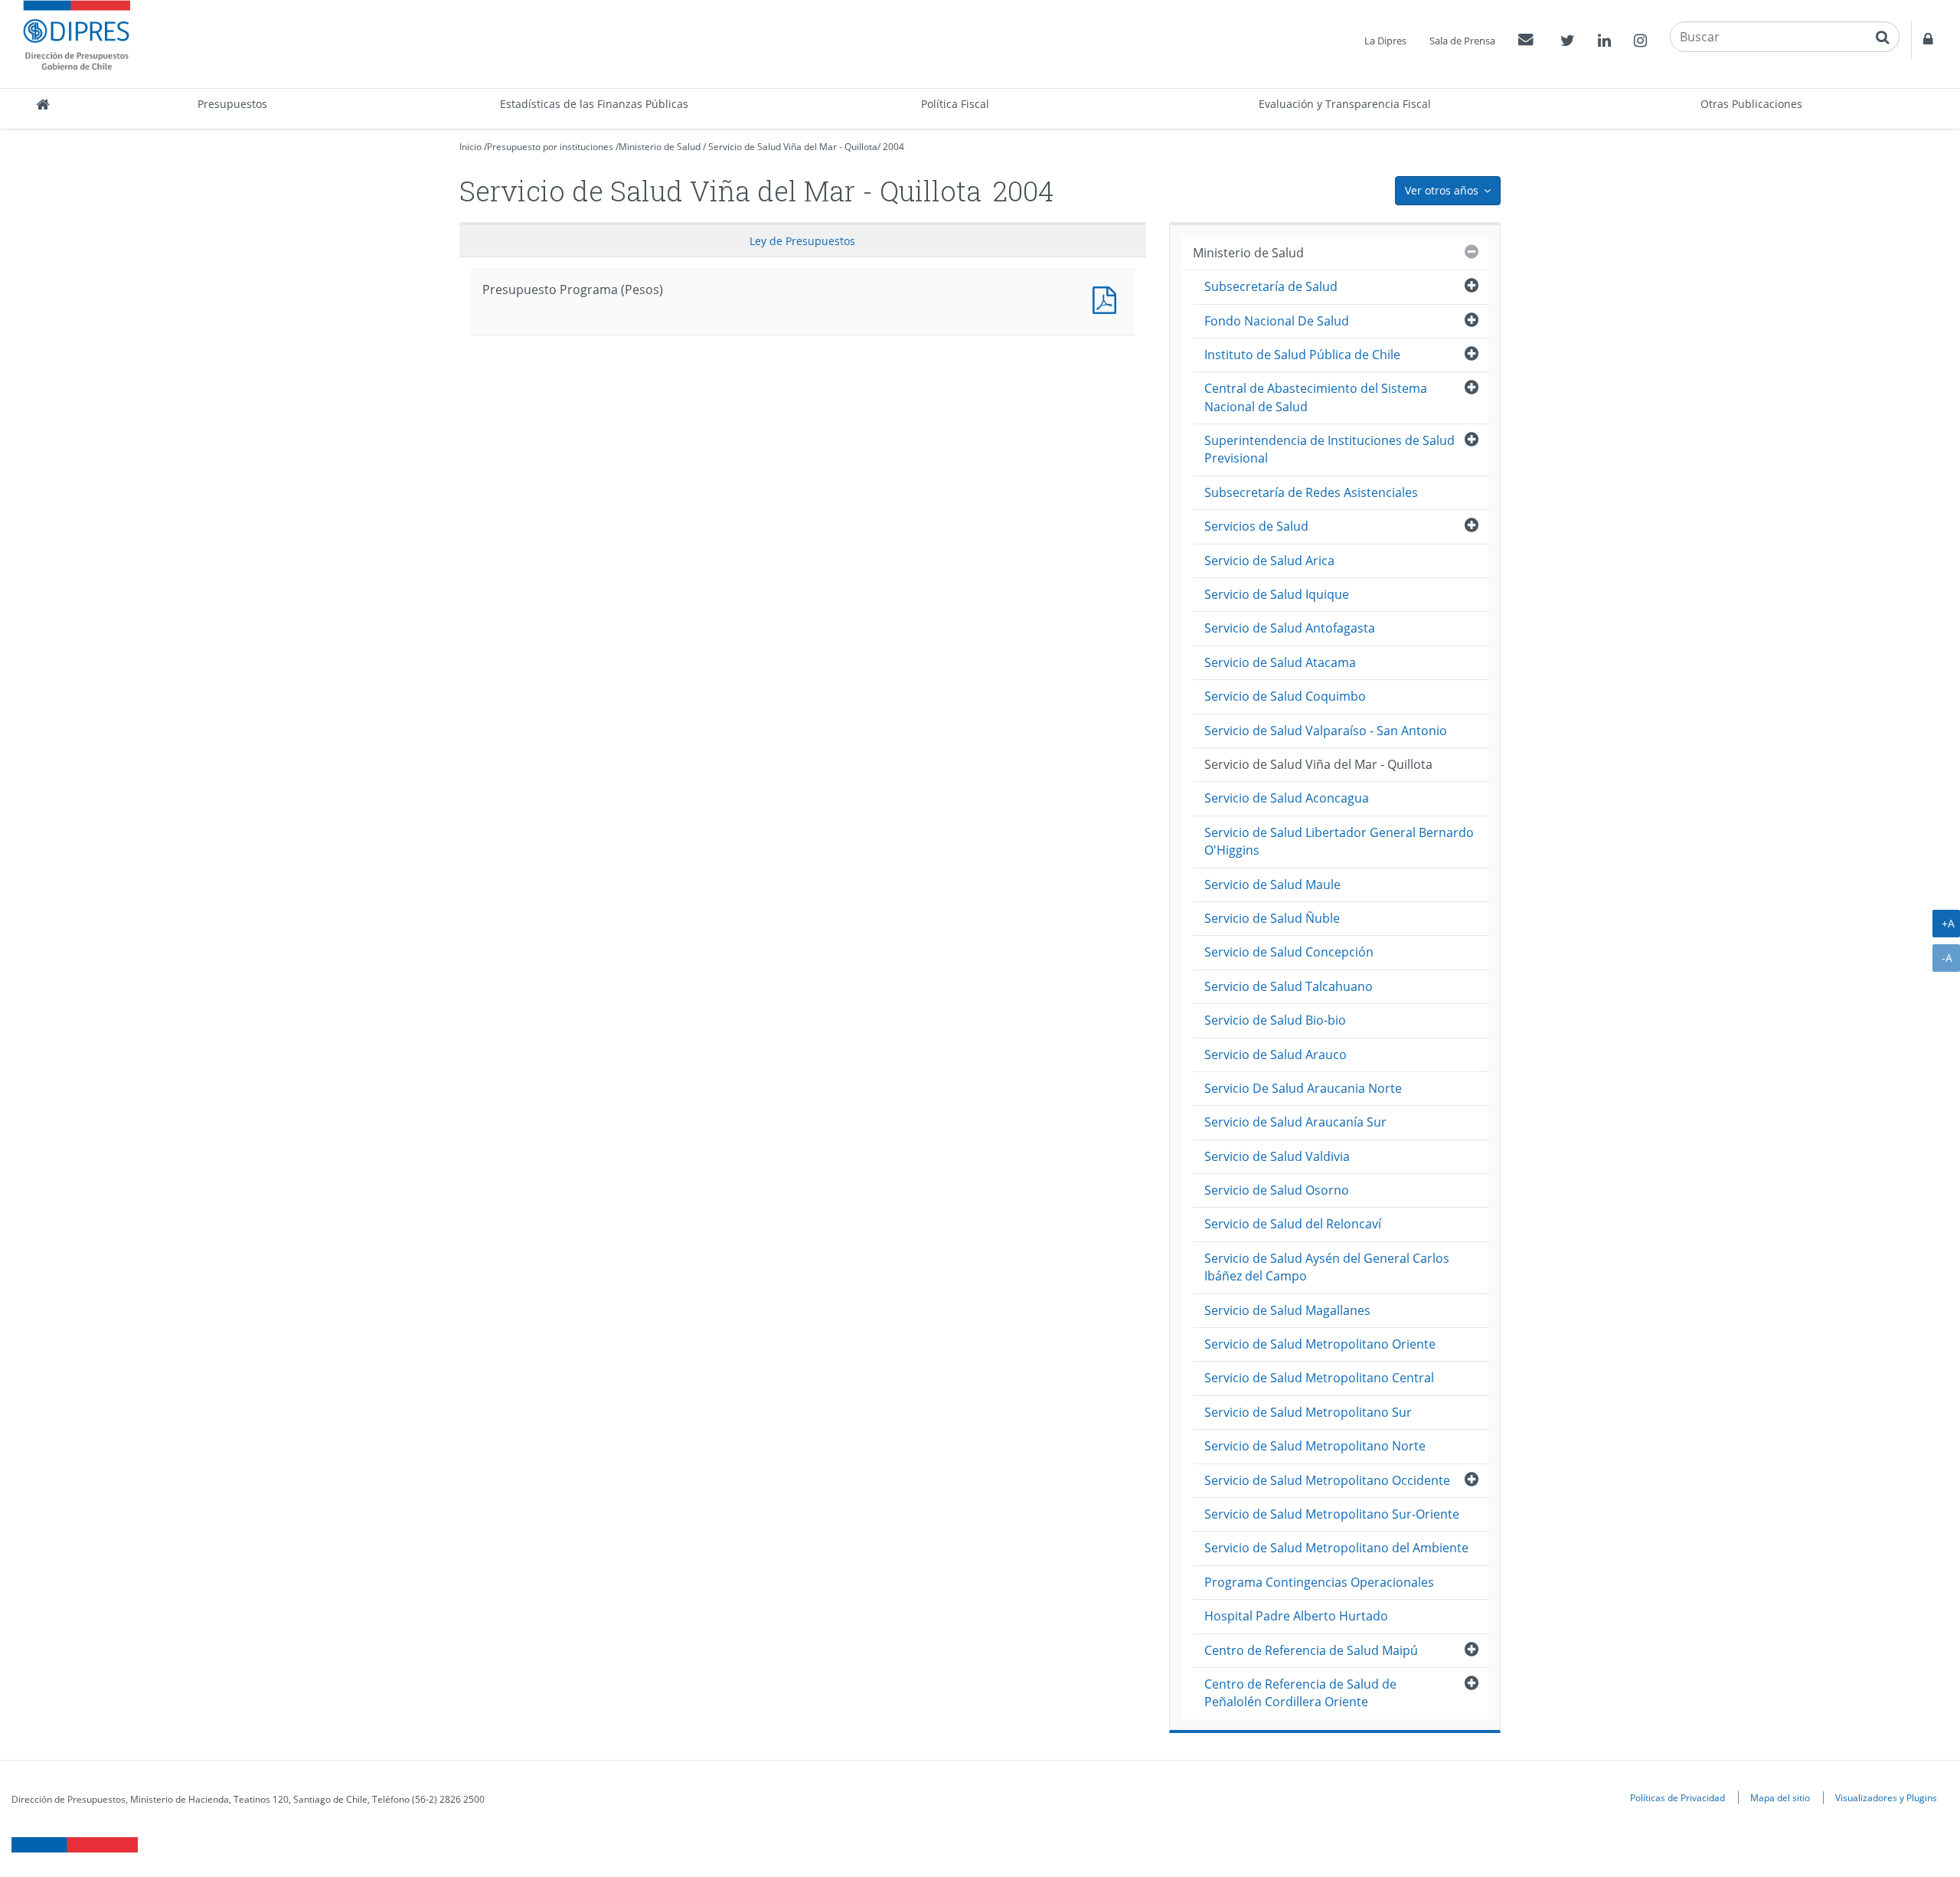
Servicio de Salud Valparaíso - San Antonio (1326, 731)
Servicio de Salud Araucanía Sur (1295, 1122)
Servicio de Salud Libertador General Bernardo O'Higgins (1339, 841)
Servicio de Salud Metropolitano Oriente (1320, 1344)
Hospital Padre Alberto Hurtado (1296, 1616)
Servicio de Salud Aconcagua (1287, 798)
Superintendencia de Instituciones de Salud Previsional (1330, 449)
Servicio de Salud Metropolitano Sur (1308, 1412)
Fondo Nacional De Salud (1277, 321)
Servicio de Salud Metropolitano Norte (1315, 1446)
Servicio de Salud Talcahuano (1289, 986)
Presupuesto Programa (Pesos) (1108, 298)
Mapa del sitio (1780, 1797)
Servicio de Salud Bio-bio (1275, 1020)
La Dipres (1385, 41)
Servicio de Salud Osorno (1277, 1190)
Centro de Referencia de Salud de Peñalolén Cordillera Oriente (1300, 1693)
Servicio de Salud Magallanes (1287, 1310)
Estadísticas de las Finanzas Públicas (594, 104)
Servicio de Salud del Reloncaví (1293, 1224)
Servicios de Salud (1256, 526)
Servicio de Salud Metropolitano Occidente (1327, 1480)
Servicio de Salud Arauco (1276, 1055)
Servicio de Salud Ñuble (1272, 918)
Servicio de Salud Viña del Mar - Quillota (793, 147)
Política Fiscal (955, 104)
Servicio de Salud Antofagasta (1290, 628)
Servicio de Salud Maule (1272, 885)
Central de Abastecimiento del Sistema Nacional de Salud (1316, 397)
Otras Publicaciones (1751, 104)
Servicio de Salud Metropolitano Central (1319, 1378)
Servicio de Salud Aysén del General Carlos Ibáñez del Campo (1327, 1267)
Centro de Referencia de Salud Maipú (1311, 1650)
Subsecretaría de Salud (1271, 286)
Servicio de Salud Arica (1269, 561)
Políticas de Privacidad (1677, 1797)
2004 (893, 147)
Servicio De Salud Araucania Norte (1303, 1088)
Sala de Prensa (1462, 41)
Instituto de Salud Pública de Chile (1302, 355)
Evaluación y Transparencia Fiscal (1345, 104)
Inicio (470, 147)
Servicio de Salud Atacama (1280, 662)
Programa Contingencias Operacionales (1319, 1582)
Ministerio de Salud (660, 147)
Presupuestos (232, 104)
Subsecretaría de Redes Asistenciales (1311, 492)
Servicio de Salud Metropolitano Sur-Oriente (1332, 1514)
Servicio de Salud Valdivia (1277, 1156)
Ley (802, 241)
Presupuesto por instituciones (550, 147)
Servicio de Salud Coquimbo (1285, 696)
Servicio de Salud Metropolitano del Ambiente (1336, 1548)
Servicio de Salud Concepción (1289, 952)
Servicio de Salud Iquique (1277, 594)
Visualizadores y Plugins (1886, 1797)
